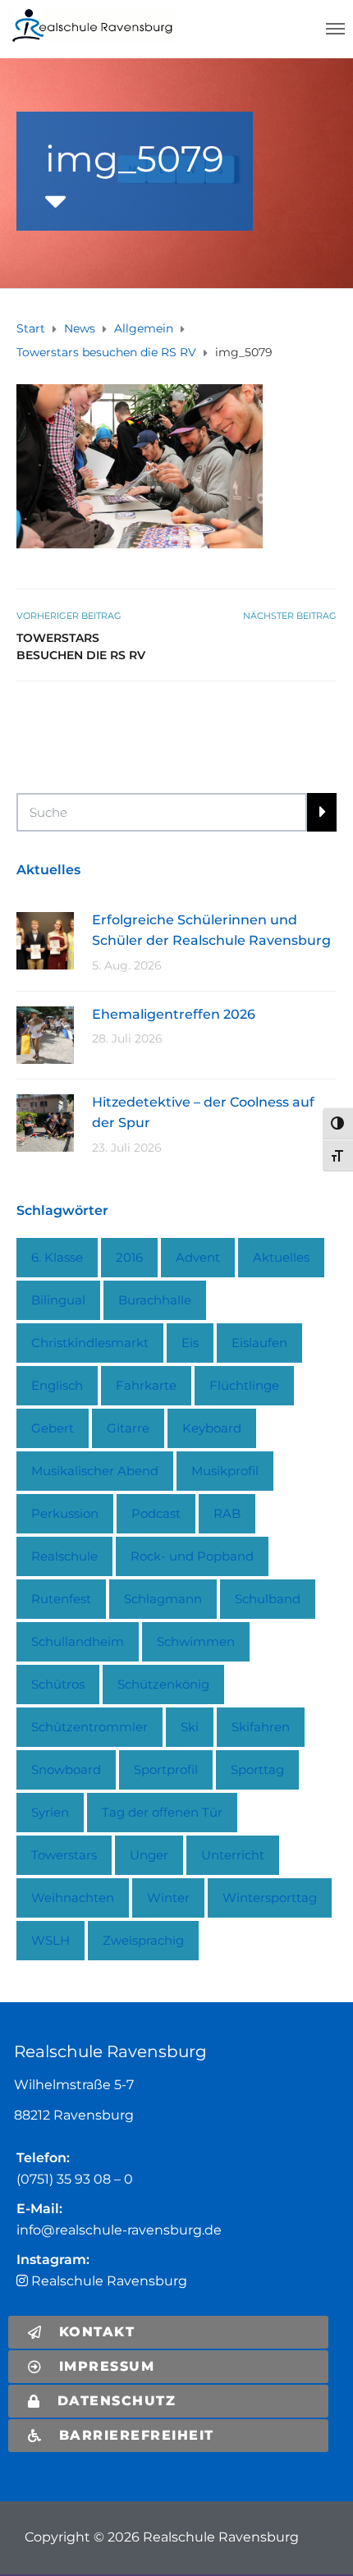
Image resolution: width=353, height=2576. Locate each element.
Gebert (53, 1428)
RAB (227, 1513)
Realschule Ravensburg (108, 2281)
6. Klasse (57, 1257)
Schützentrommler (89, 1727)
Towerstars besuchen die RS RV (81, 646)
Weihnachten (73, 1898)
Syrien (50, 1812)
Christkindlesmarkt (90, 1343)
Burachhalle (155, 1300)
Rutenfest (61, 1599)
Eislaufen (259, 1343)
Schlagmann (163, 1599)
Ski (190, 1727)
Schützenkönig (163, 1684)
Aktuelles (281, 1257)
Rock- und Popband (192, 1556)
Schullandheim (78, 1641)
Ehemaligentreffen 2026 (174, 1014)
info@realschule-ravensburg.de (119, 2230)
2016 (129, 1257)
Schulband (268, 1599)
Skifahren (261, 1727)
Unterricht (233, 1855)
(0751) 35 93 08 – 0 (75, 2179)
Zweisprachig (143, 1940)
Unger (149, 1855)
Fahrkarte (146, 1385)
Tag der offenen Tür (162, 1812)
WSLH (50, 1940)
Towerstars (64, 1855)
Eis (190, 1343)
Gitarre (128, 1428)
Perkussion (65, 1513)
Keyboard (212, 1428)
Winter (168, 1898)
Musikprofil (225, 1471)
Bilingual (58, 1300)
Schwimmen (196, 1641)
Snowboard (66, 1769)
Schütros (58, 1684)
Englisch (57, 1385)
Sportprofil (166, 1769)
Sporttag (257, 1769)
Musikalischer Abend (95, 1471)
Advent (198, 1257)
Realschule (64, 1556)
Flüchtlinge (244, 1385)
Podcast (156, 1513)
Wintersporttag (270, 1898)
